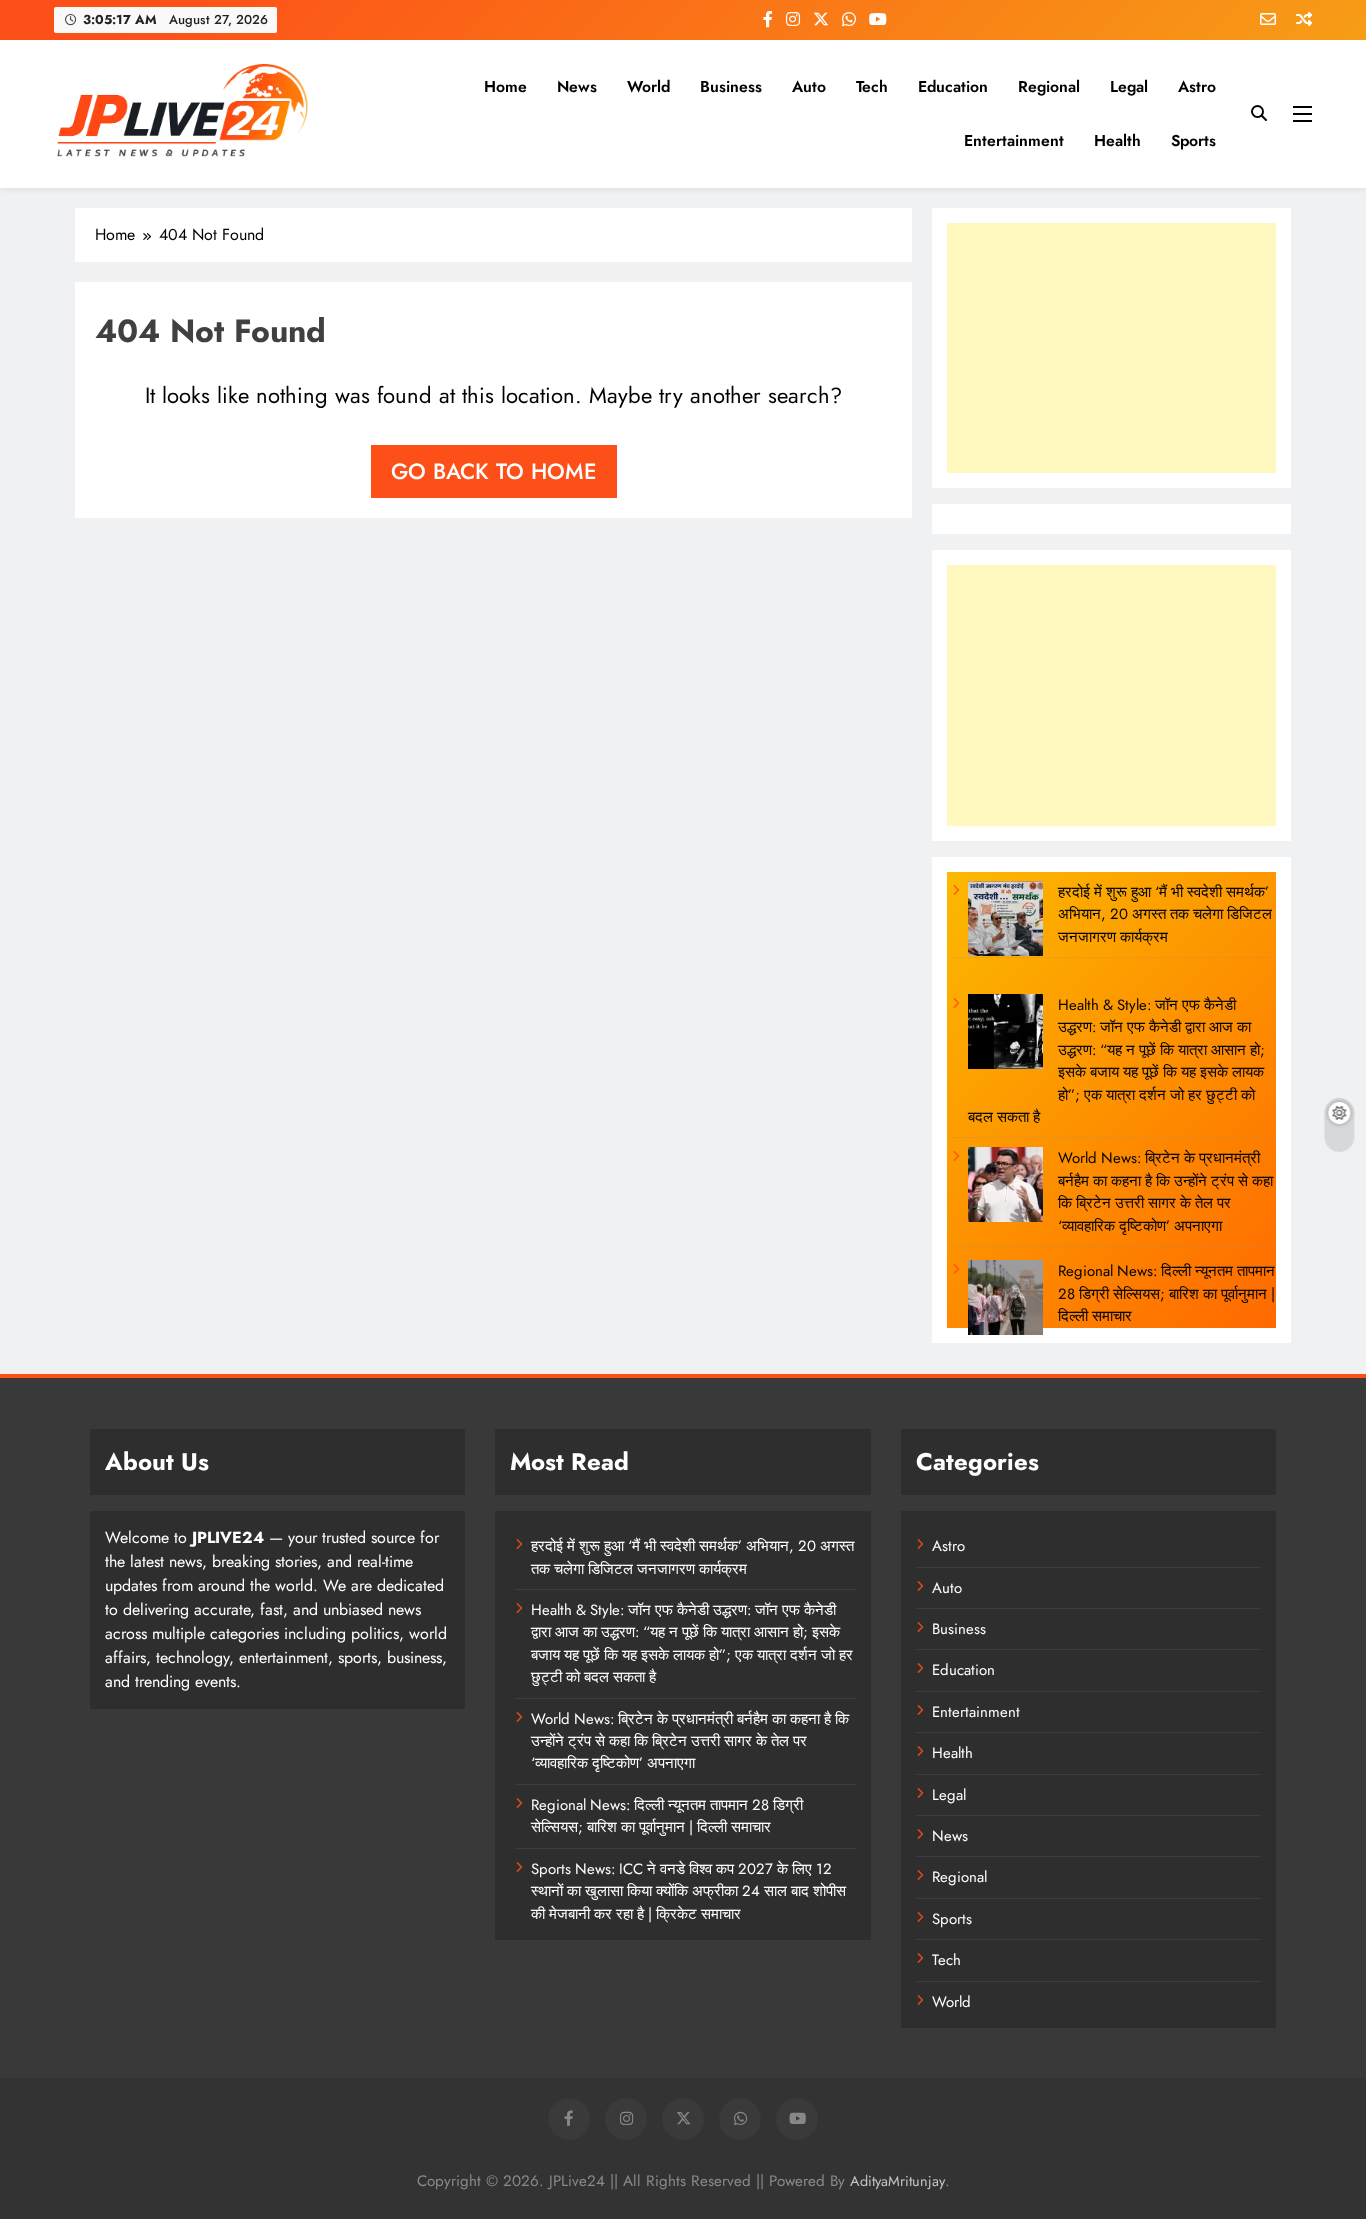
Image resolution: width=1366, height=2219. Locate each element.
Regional (1049, 86)
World (648, 86)
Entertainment (1014, 140)
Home (505, 86)
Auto (809, 86)
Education (953, 86)
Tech (872, 86)
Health (1117, 140)
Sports (1193, 140)
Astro (1197, 86)
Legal (1129, 86)
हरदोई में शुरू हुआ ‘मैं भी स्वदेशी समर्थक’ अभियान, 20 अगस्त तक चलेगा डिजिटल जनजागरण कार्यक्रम (1165, 914)
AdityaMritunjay (897, 2181)
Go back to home (494, 471)
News (577, 86)
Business (731, 86)
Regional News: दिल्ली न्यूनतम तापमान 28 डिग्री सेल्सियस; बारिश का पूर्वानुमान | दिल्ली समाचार (1166, 1293)
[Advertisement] (1111, 348)
